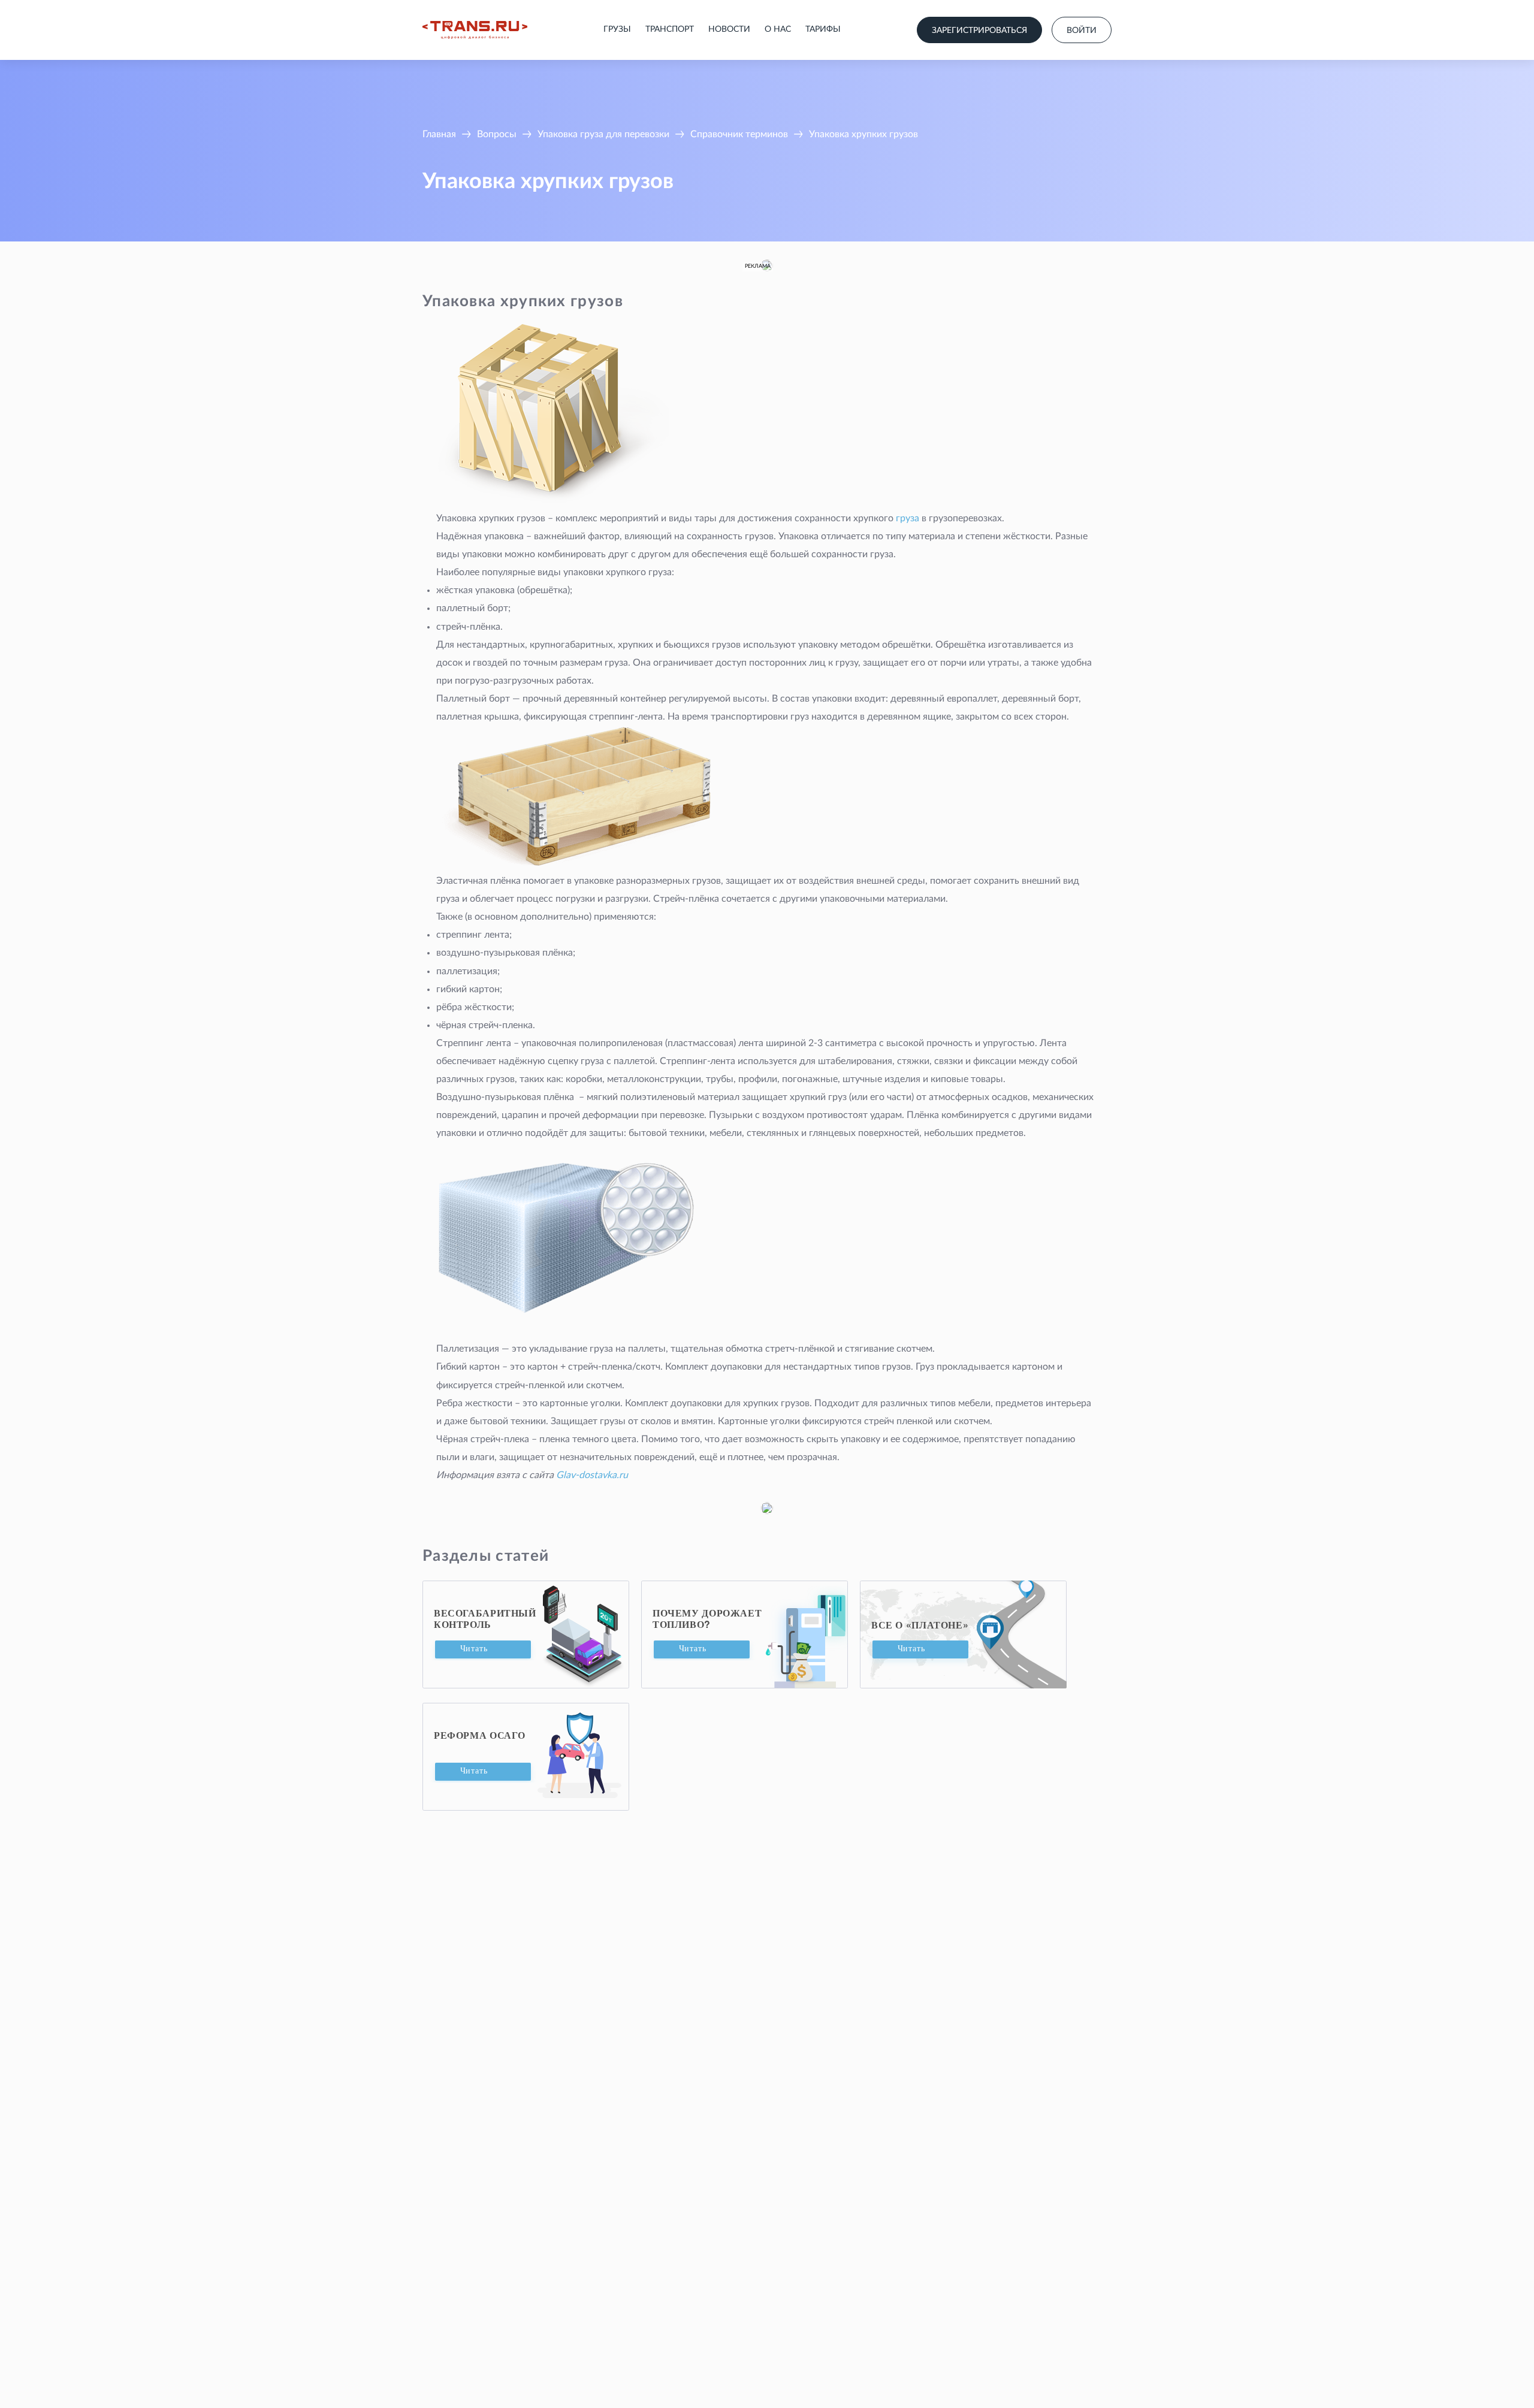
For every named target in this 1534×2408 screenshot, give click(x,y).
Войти (1082, 31)
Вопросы (497, 134)
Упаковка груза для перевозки (603, 134)
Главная (439, 134)
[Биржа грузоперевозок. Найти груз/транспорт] (475, 30)
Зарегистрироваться (979, 31)
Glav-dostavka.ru (592, 1475)
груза (908, 518)
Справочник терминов (739, 134)
